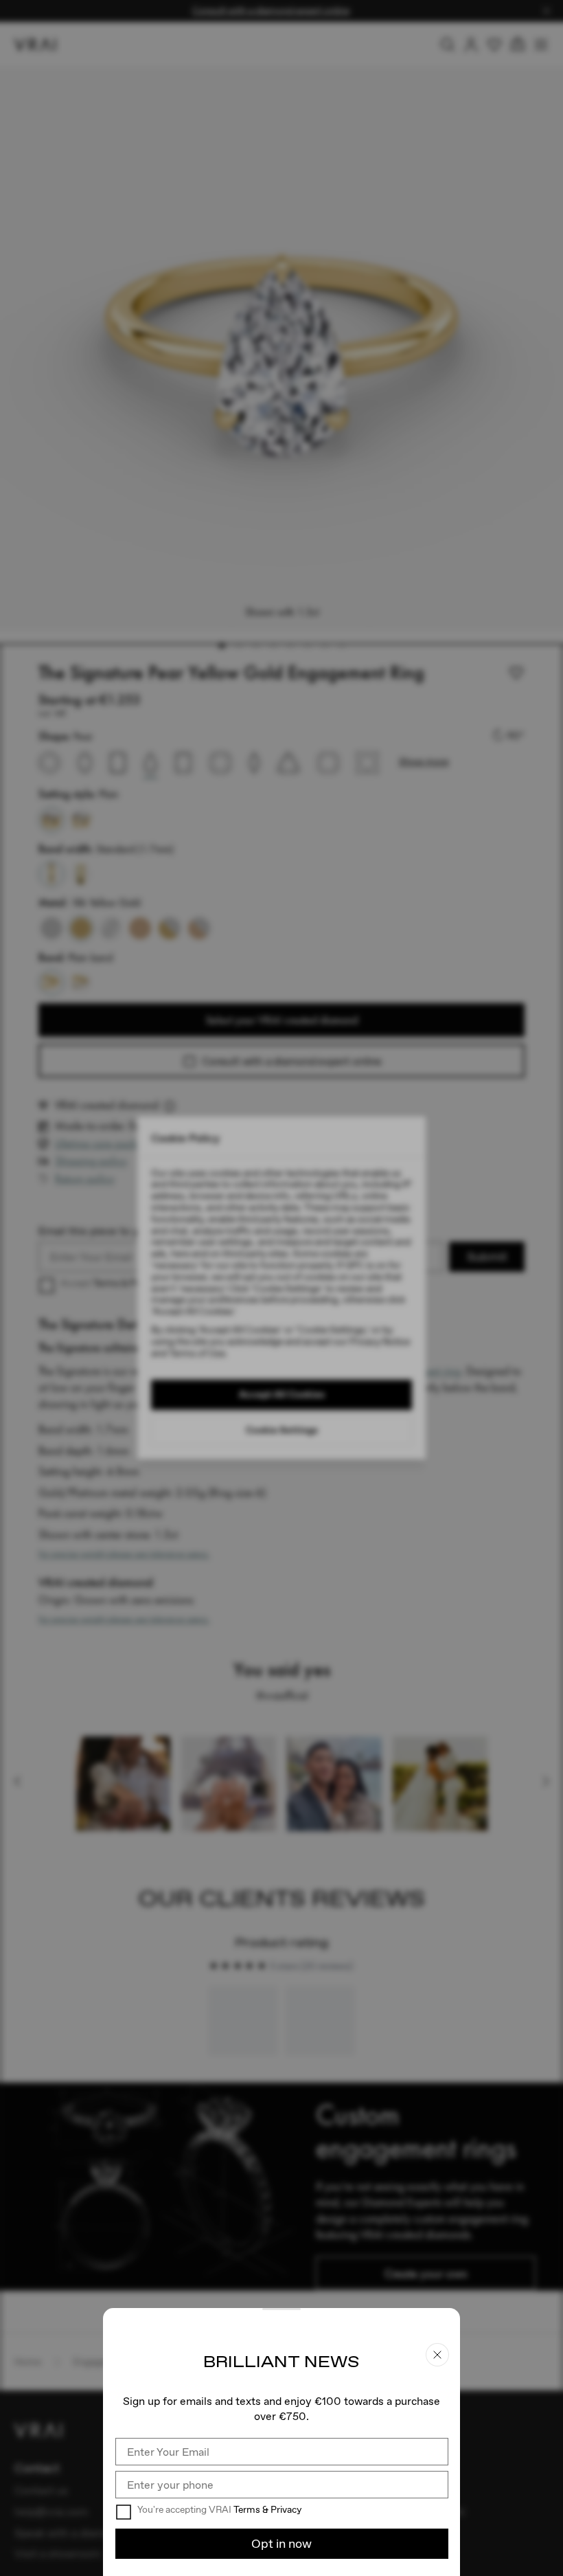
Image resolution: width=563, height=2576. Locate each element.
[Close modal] (281, 1288)
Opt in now (281, 2543)
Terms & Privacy (267, 2509)
